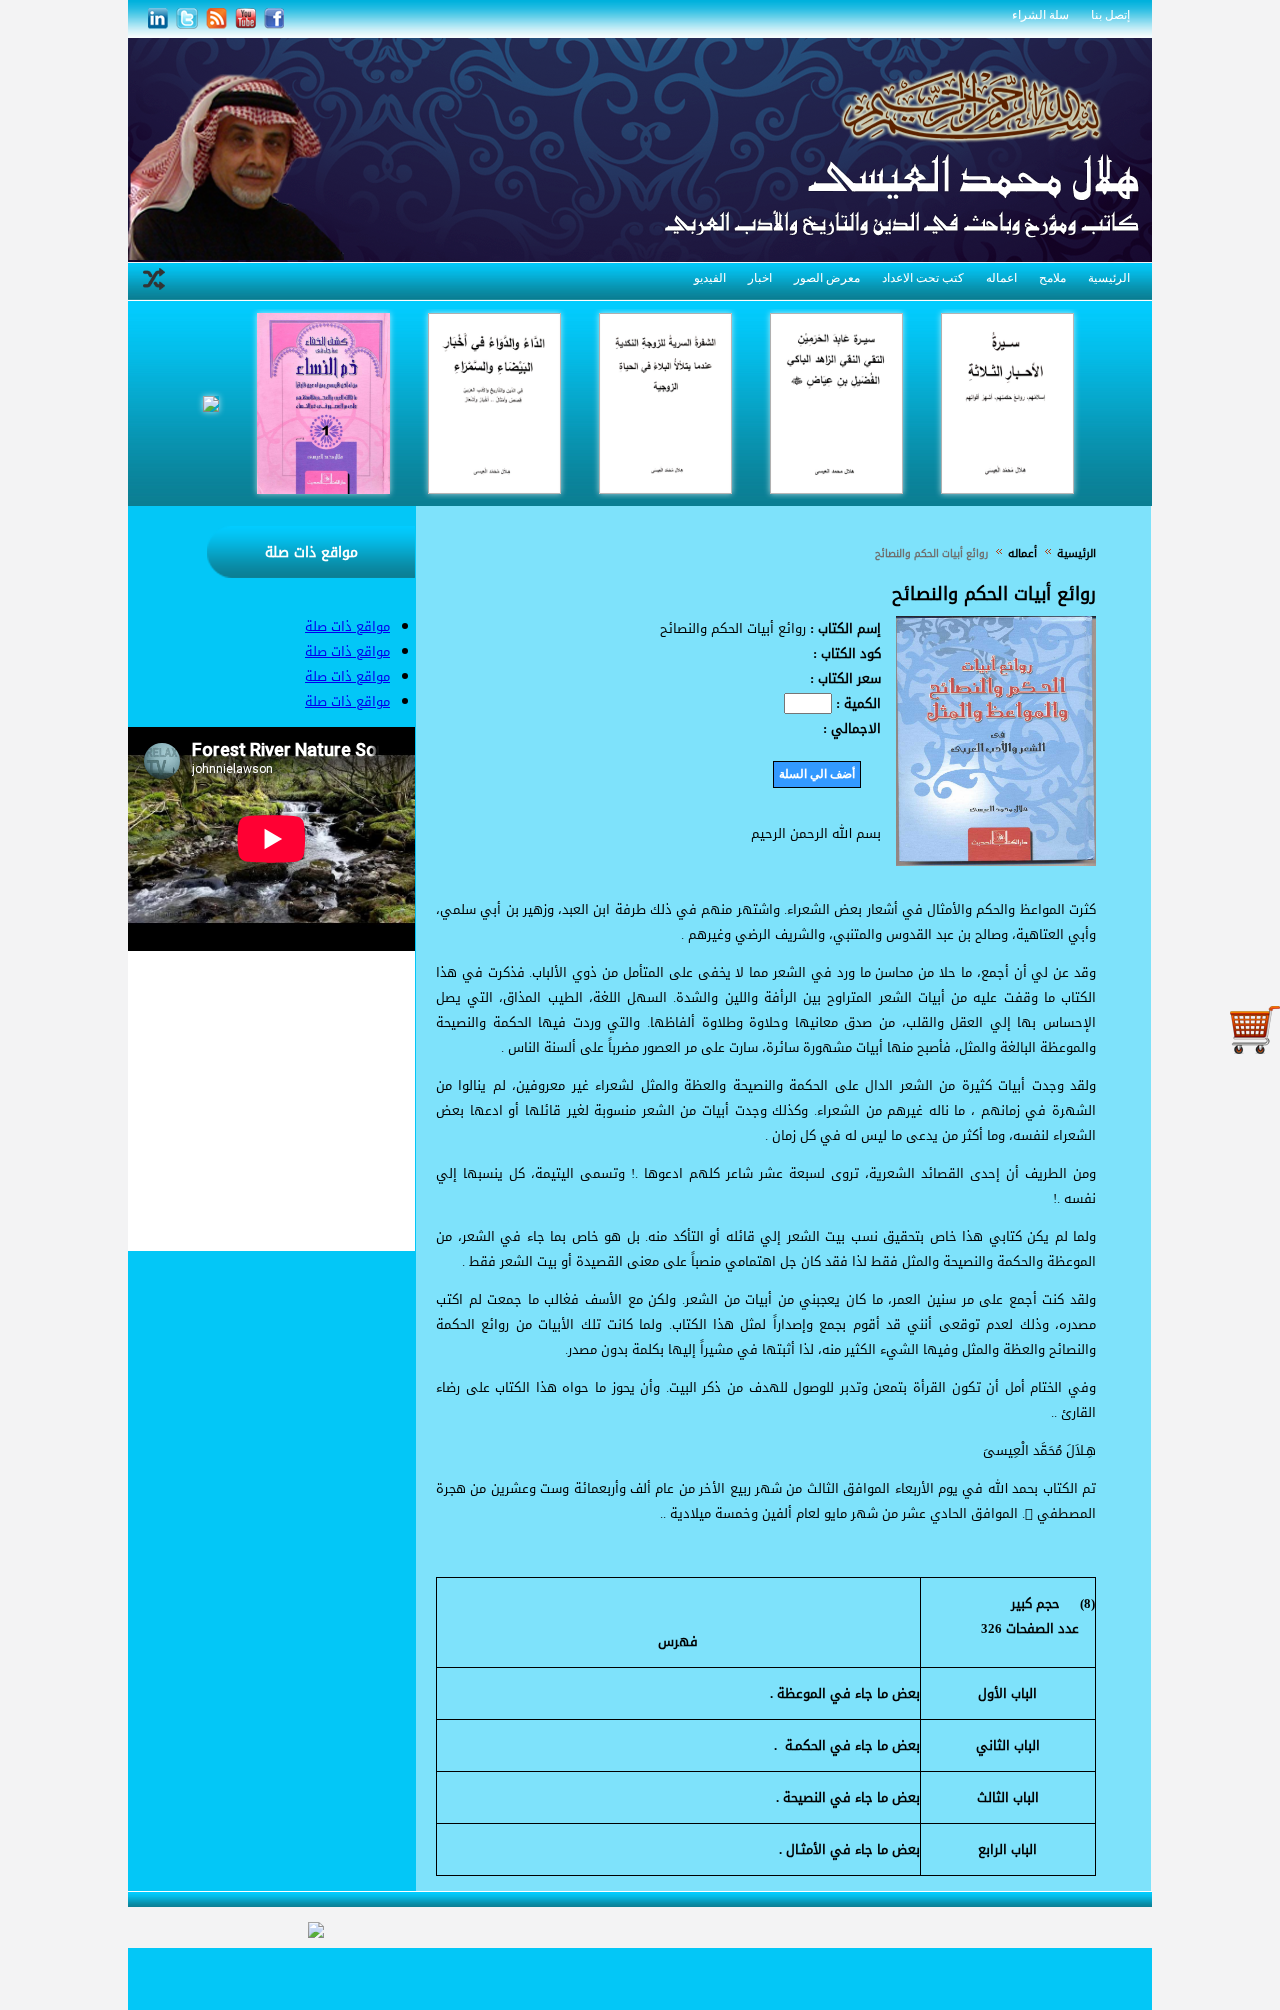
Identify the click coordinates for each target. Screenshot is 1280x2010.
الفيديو (710, 278)
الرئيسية (1109, 278)
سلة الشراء (1040, 15)
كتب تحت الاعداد (923, 278)
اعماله (1001, 278)
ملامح (1052, 278)
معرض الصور (827, 278)
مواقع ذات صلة (311, 552)
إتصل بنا (1110, 15)
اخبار (760, 278)
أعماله (1020, 553)
